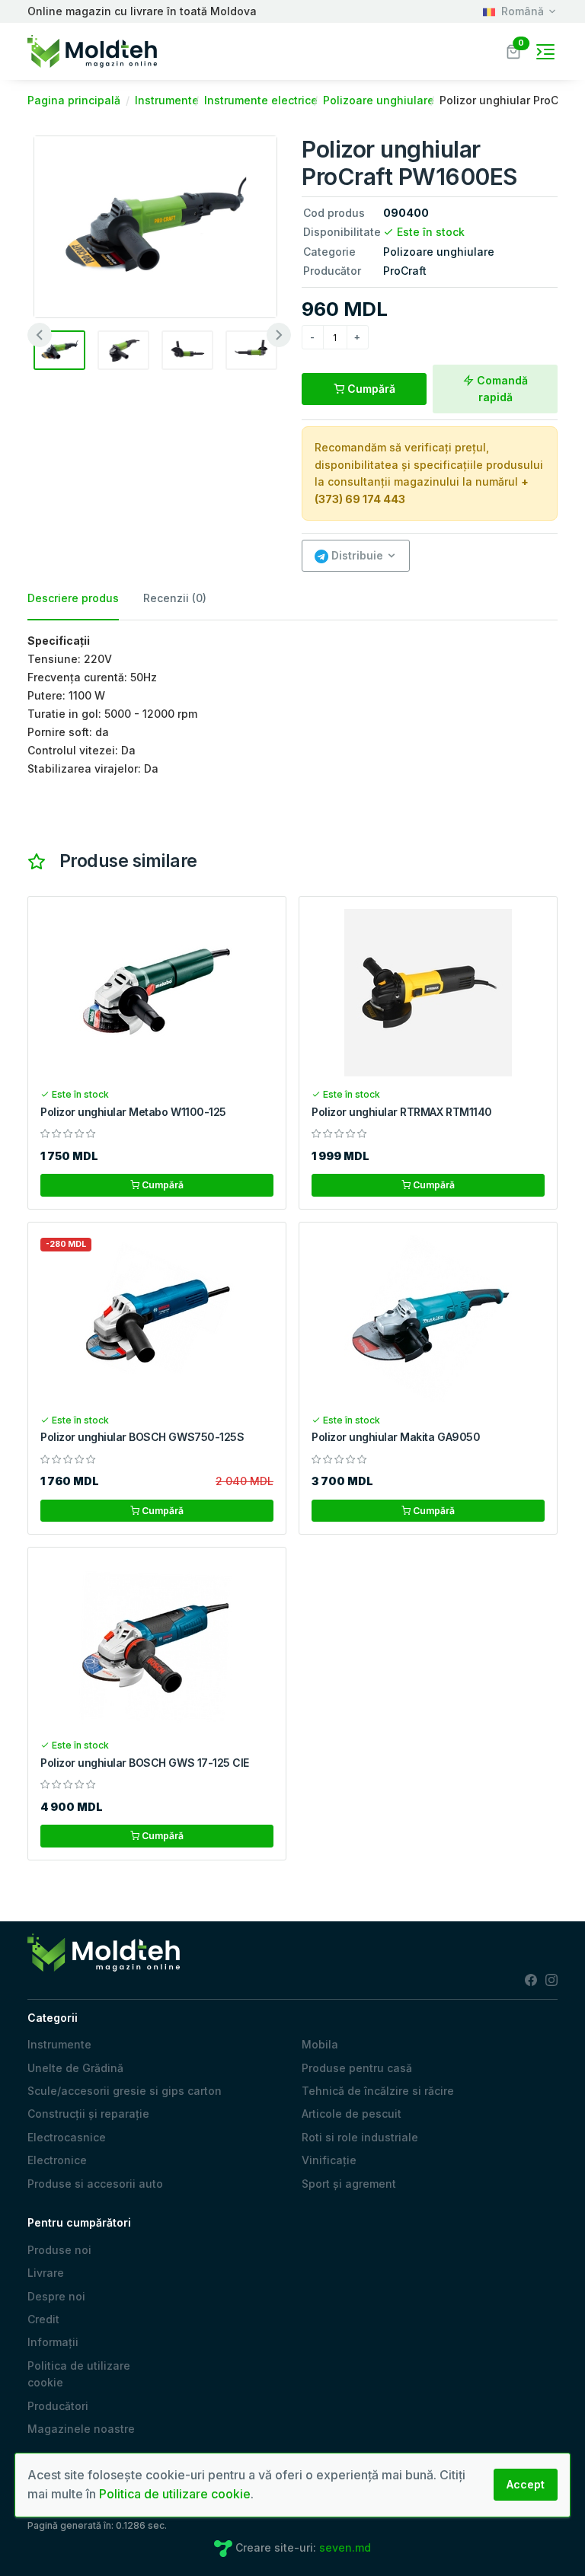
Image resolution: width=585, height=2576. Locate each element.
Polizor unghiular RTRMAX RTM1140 (402, 1112)
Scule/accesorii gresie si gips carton (125, 2091)
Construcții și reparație (88, 2114)
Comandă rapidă (501, 389)
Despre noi (56, 2296)
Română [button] (523, 11)
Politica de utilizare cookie (79, 2374)
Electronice (57, 2160)
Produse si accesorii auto (95, 2184)
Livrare (46, 2273)
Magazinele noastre (81, 2429)
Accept (526, 2484)
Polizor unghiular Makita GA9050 (396, 1437)
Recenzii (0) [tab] (175, 598)
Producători (58, 2406)
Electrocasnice (67, 2137)
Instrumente (59, 2044)
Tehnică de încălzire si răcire (378, 2091)
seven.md (345, 2547)
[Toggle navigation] (545, 52)
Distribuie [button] (356, 555)
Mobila (320, 2044)
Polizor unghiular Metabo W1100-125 (133, 1112)
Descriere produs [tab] (73, 598)
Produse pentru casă (357, 2068)
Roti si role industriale (360, 2137)
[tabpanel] (292, 705)
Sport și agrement (349, 2184)
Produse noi (59, 2250)
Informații (53, 2342)
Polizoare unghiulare (439, 252)
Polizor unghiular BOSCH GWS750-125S (142, 1437)
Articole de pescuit (352, 2114)
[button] (513, 50)
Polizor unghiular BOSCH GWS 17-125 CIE (145, 1763)
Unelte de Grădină (75, 2068)
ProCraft (405, 271)
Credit (43, 2319)
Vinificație (329, 2160)
